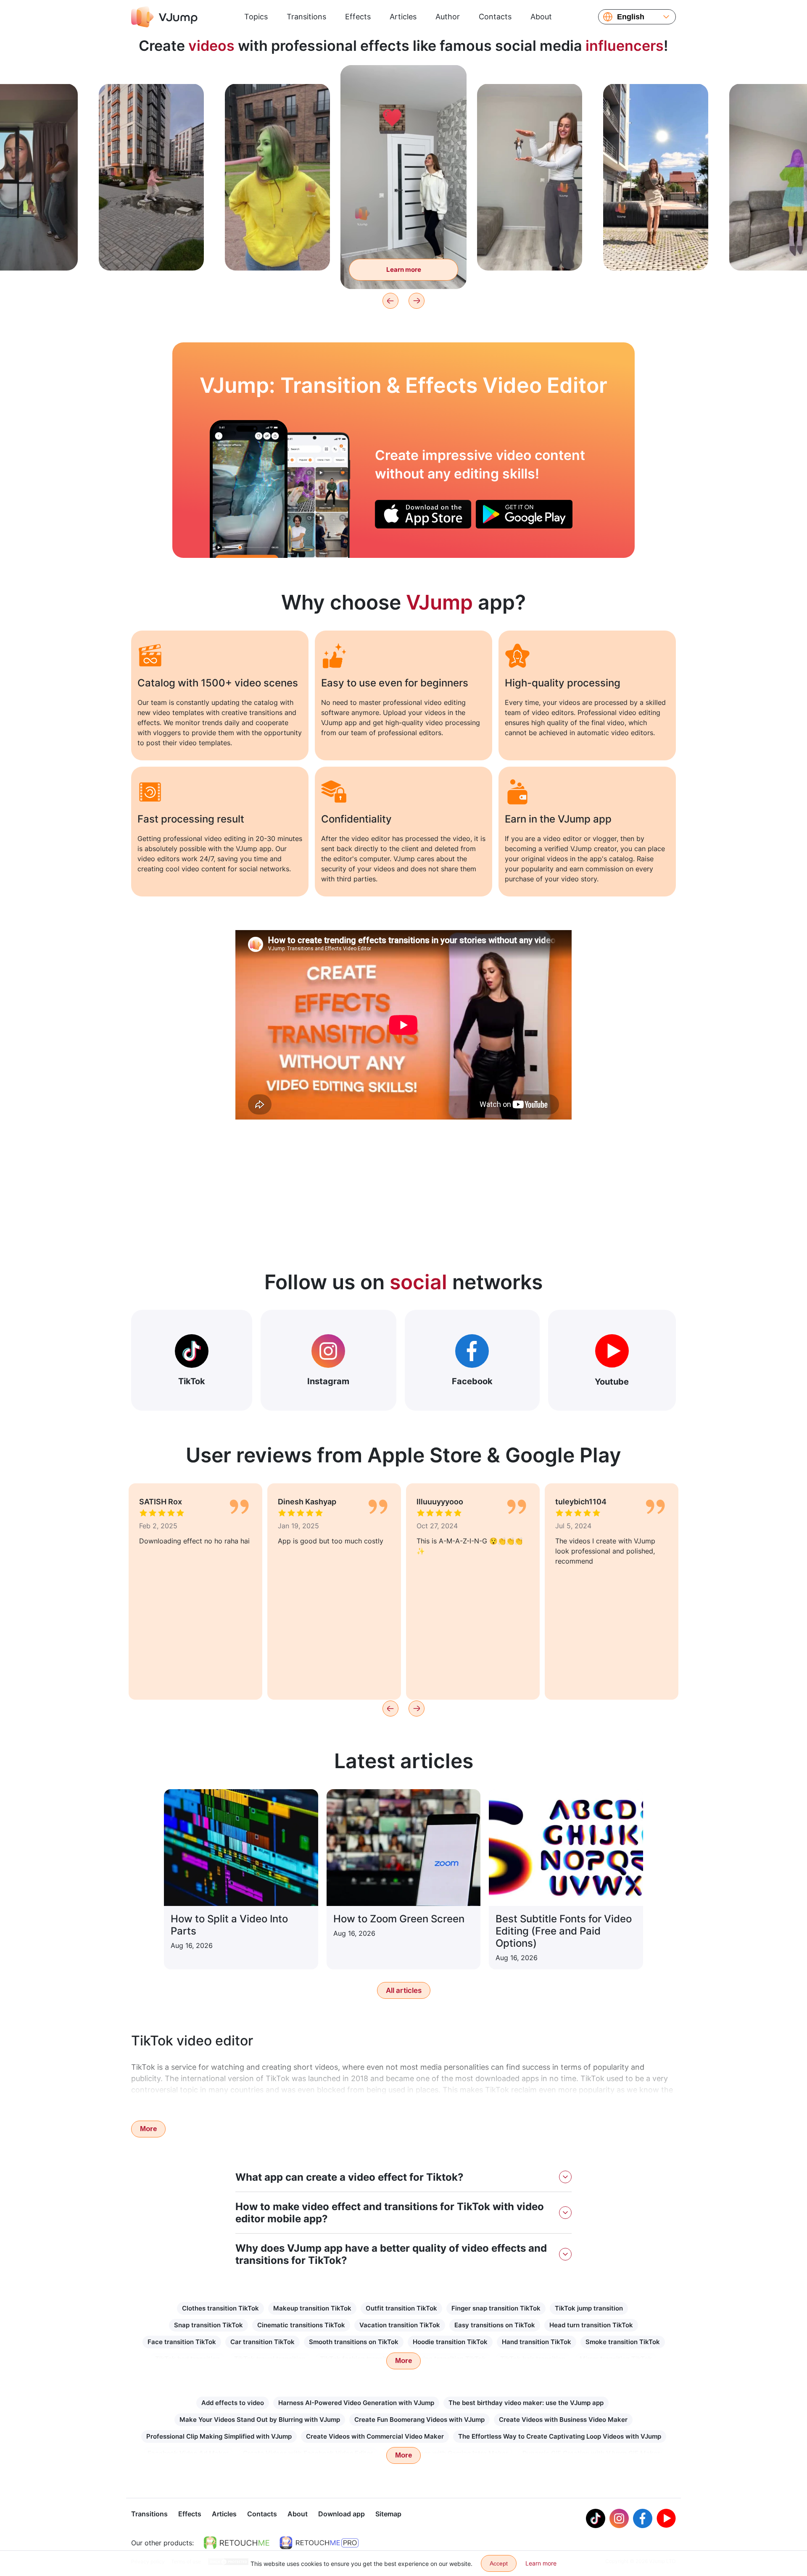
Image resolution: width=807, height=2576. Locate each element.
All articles (404, 1990)
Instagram (328, 1381)
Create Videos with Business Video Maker (563, 2420)
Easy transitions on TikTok (495, 2325)
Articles (403, 17)
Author (448, 17)
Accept (499, 2563)
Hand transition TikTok (537, 2342)
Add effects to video (233, 2403)
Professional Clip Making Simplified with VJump (219, 2436)
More (148, 2129)
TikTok (192, 1381)
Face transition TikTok (182, 2342)
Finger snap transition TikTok (496, 2308)
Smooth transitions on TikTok (354, 2342)
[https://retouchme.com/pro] (319, 2543)
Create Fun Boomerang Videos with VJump (419, 2420)
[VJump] (164, 17)
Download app (342, 2514)
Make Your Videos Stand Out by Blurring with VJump (260, 2420)
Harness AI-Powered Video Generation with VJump (356, 2403)
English (631, 17)
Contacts (495, 17)
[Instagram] (619, 2518)
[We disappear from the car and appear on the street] (249, 489)
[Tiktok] (596, 2518)
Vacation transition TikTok (400, 2325)
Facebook (472, 1381)
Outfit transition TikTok (401, 2308)
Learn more (152, 251)
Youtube (612, 1382)
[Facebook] (643, 2518)
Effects (358, 17)
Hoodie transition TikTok (450, 2342)
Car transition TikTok (262, 2342)
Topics (256, 17)
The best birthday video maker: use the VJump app (526, 2403)
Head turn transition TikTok (591, 2325)
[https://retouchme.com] (237, 2543)
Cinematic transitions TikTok (301, 2325)
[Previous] (390, 301)
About (541, 17)
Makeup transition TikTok (312, 2308)
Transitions (306, 17)
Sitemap (388, 2514)
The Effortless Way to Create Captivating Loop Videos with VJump (560, 2436)
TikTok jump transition (589, 2308)
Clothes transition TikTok (220, 2308)
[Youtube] (666, 2518)
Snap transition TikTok (208, 2325)
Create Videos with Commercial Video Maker (375, 2436)
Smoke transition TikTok (623, 2342)
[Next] (417, 301)
